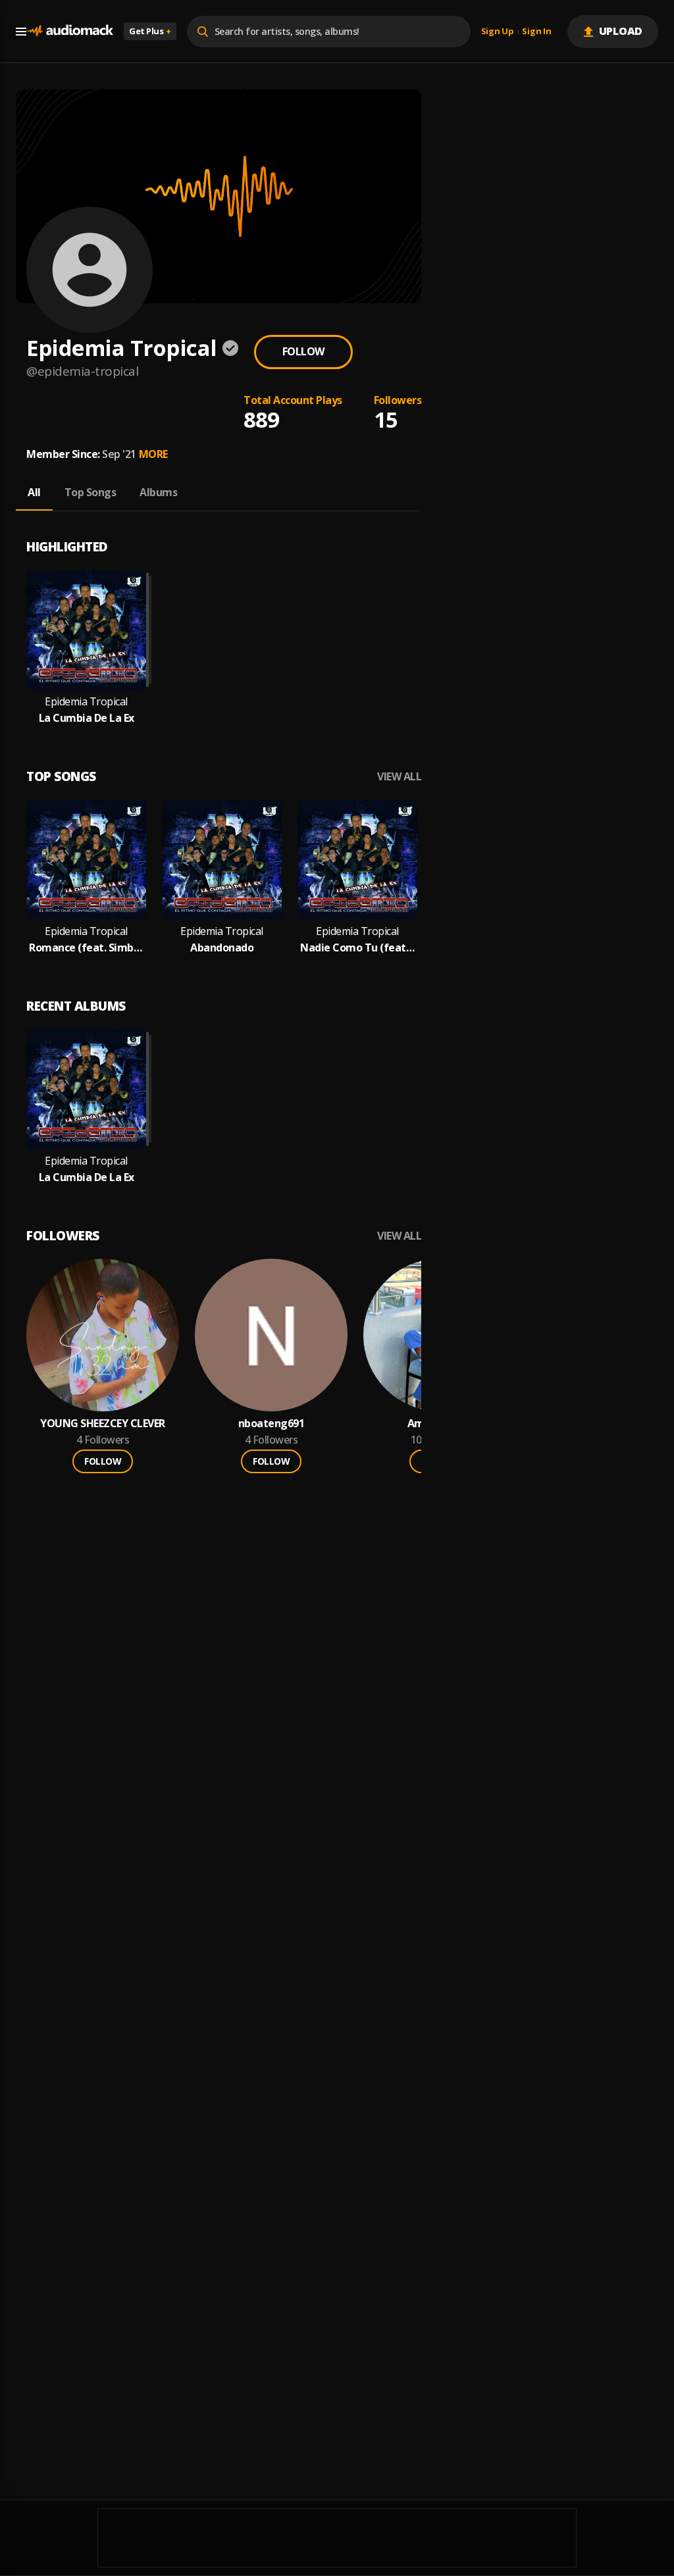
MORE (153, 454)
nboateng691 (272, 1424)
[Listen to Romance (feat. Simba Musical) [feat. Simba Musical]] (86, 859)
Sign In (536, 32)
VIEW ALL (399, 777)
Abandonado (222, 948)
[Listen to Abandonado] (222, 859)
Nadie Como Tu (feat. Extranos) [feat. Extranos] (357, 948)
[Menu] (21, 32)
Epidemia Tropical (86, 702)
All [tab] (34, 492)
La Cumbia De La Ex (87, 718)
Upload (621, 31)
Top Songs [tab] (91, 492)
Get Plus (150, 31)
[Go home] (70, 31)
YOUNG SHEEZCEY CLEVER (103, 1424)
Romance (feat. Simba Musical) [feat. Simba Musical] (86, 948)
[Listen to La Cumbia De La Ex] (86, 630)
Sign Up (498, 32)
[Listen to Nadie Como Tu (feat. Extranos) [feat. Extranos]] (357, 859)
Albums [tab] (158, 492)
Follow (303, 351)
